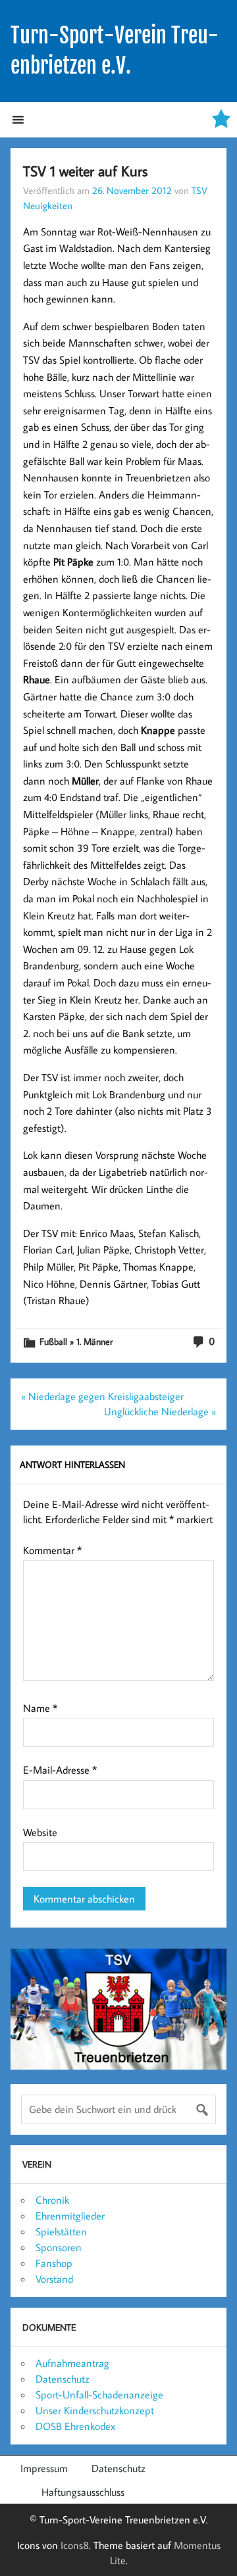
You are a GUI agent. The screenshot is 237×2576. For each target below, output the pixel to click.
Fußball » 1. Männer (76, 1341)
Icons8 (75, 2545)
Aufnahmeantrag (72, 2363)
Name (40, 1708)
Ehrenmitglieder (70, 2216)
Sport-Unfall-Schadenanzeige (99, 2394)
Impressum (44, 2468)
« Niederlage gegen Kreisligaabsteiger (102, 1396)
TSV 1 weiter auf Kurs (85, 171)
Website (40, 1832)
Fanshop (54, 2263)
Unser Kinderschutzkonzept (95, 2410)
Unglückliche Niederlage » (160, 1411)
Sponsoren (59, 2247)
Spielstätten (61, 2231)
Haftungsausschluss (83, 2492)
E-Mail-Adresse (60, 1770)
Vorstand (54, 2279)
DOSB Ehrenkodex (75, 2426)
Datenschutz (63, 2379)
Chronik (52, 2200)
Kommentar (52, 1550)
